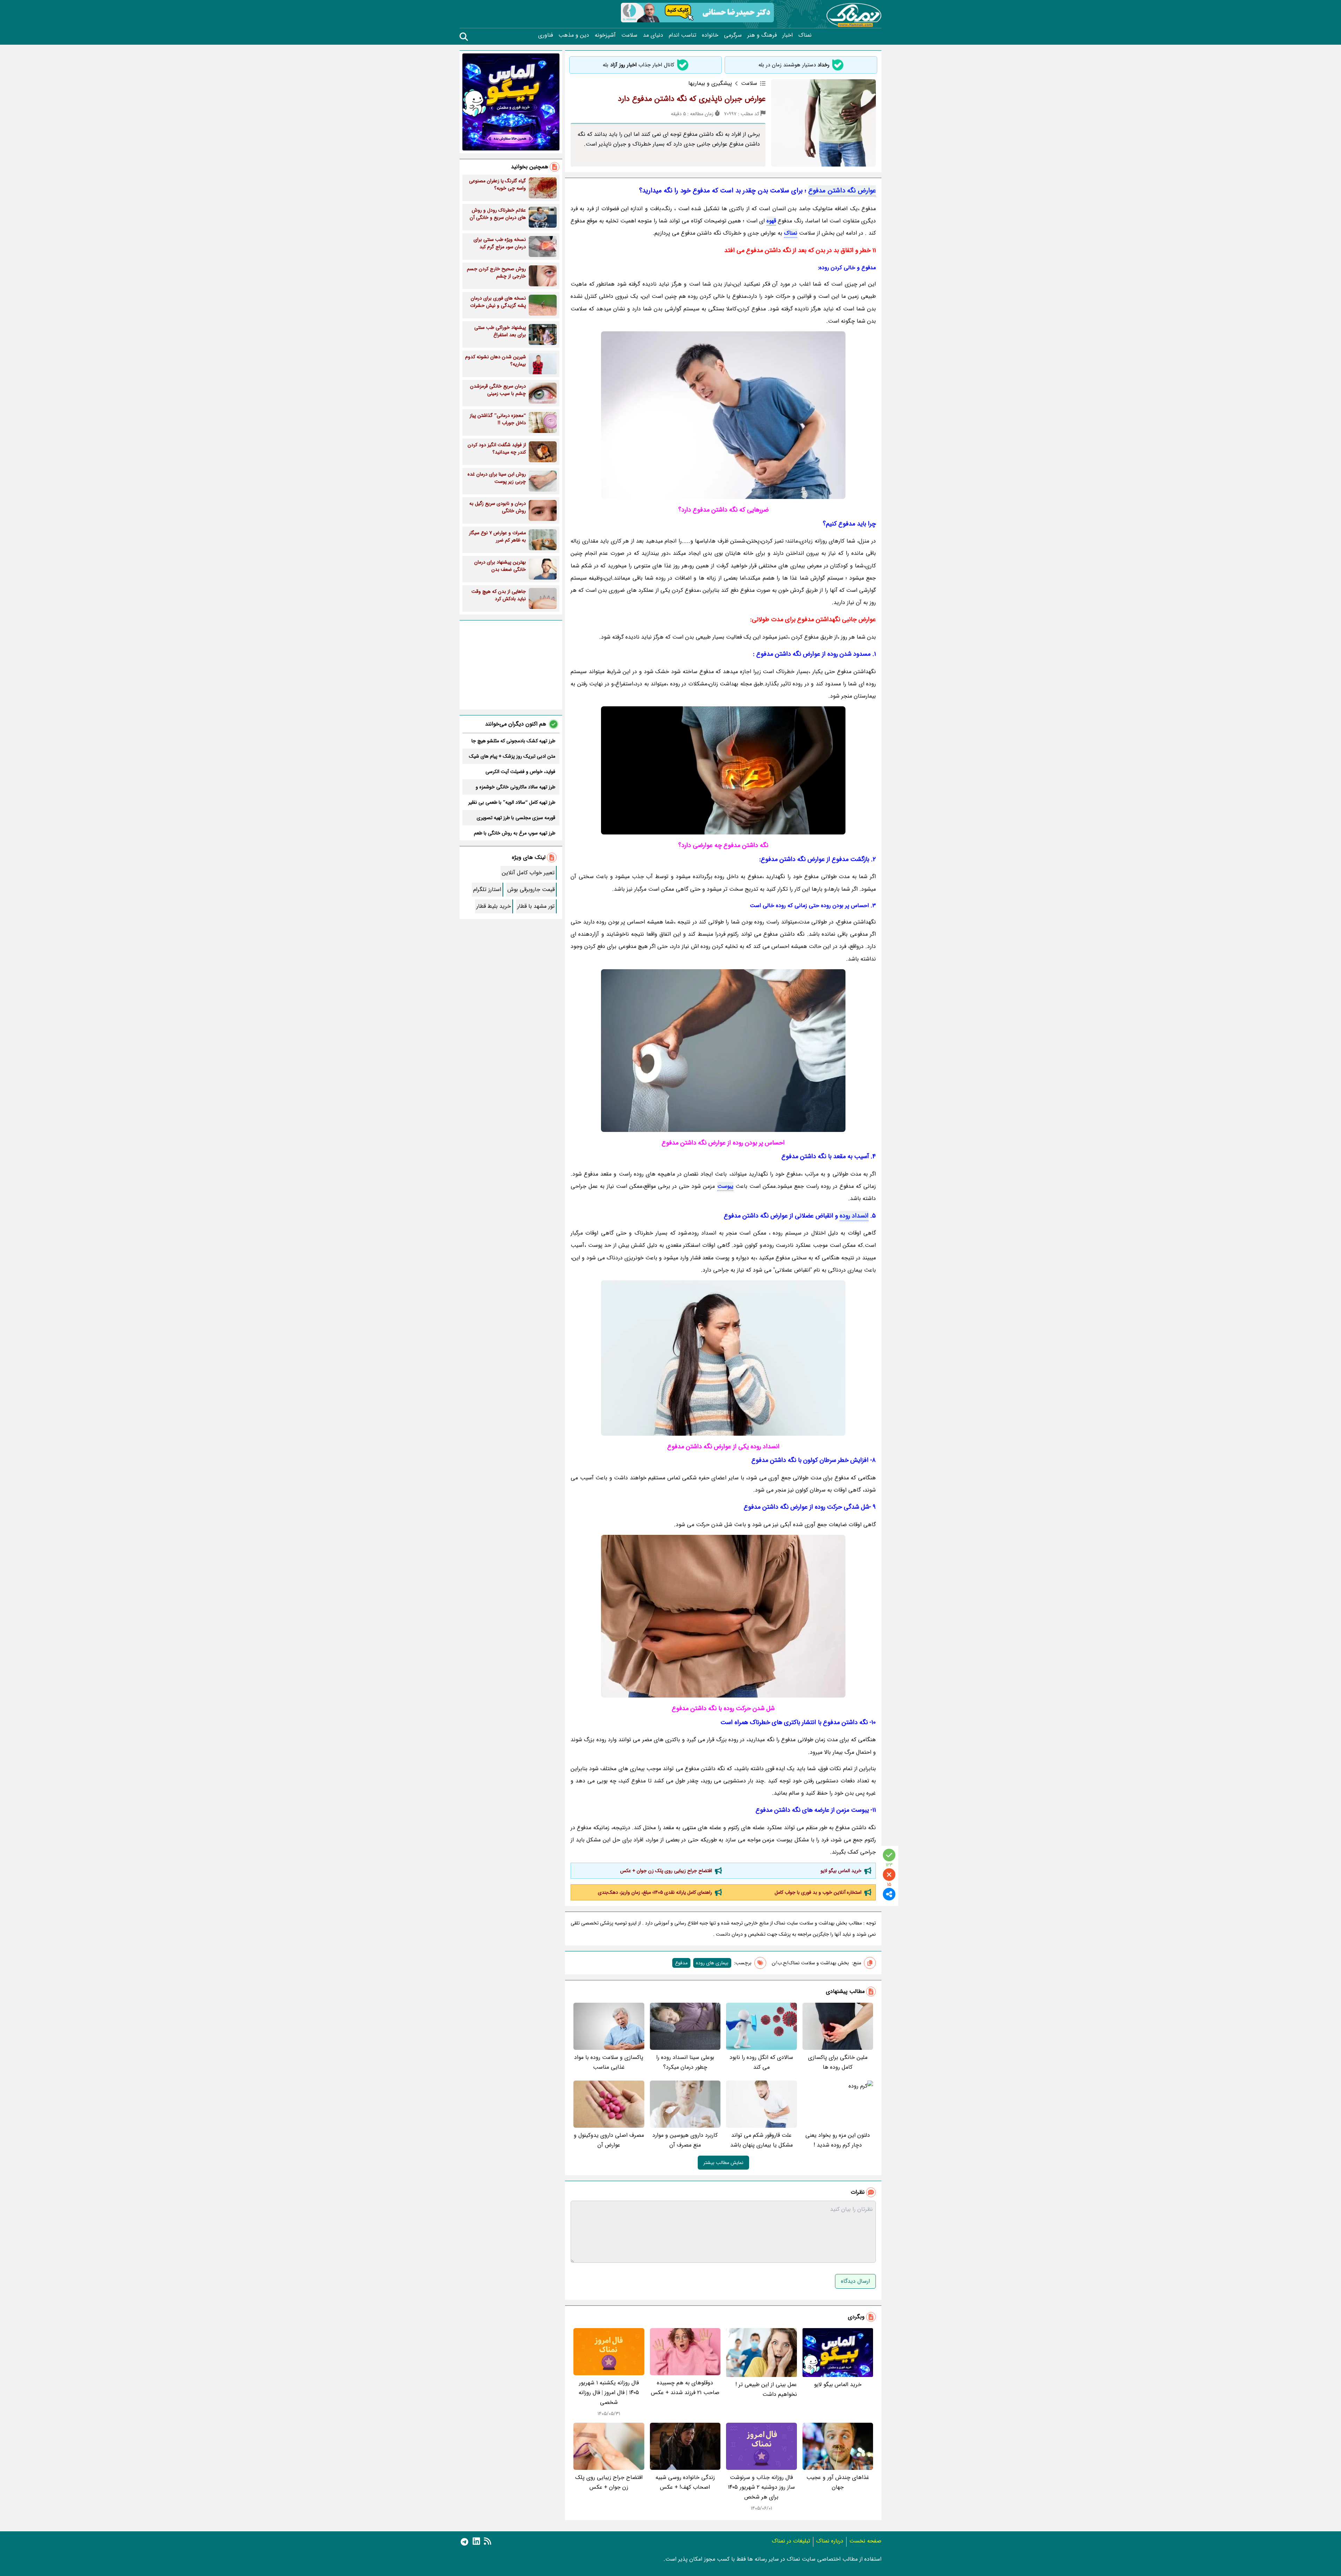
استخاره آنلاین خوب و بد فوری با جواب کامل (818, 1892)
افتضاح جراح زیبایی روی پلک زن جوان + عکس (666, 1871)
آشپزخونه (605, 35)
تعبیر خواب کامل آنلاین (528, 873)
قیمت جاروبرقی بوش (531, 889)
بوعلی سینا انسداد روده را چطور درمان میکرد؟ (685, 2062)
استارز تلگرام (487, 889)
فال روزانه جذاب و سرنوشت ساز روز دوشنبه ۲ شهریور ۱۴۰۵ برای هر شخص (761, 2487)
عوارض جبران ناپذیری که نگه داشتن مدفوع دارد (692, 99)
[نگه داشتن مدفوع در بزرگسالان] (723, 1051)
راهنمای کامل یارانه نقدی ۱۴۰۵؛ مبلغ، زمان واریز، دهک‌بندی (655, 1892)
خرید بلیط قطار (494, 906)
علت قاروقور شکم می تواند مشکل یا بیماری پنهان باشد (761, 2140)
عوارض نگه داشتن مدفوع (842, 191)
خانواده (710, 35)
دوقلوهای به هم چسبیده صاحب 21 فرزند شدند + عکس (685, 2388)
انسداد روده (854, 1216)
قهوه (771, 221)
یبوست (725, 1186)
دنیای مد (653, 35)
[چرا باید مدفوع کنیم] (723, 770)
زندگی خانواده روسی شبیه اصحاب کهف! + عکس (685, 2482)
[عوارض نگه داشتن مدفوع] (723, 415)
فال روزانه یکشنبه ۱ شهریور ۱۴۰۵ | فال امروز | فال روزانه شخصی (609, 2393)
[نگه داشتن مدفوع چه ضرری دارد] (723, 1616)
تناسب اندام (683, 35)
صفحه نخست (865, 2541)
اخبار (787, 35)
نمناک (805, 35)
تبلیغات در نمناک (791, 2541)
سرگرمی (733, 35)
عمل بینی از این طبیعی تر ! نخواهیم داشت (766, 2389)
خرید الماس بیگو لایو (841, 1871)
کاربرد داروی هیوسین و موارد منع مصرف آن (685, 2140)
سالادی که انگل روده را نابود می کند (761, 2062)
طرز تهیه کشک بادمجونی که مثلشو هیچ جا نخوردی (513, 741)
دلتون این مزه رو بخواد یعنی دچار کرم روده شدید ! (838, 2140)
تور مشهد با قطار (536, 906)
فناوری (545, 35)
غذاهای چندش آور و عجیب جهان (838, 2482)
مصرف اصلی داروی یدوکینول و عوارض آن (609, 2140)
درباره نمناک (830, 2541)
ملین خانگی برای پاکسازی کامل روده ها (838, 2062)
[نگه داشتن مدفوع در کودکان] (723, 1358)
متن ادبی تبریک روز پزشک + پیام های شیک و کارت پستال (512, 756)
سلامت (629, 35)
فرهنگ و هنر (762, 35)
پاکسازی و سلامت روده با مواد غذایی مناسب (609, 2062)
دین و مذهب (574, 35)
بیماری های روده (712, 1963)
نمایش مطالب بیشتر (723, 2163)
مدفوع (681, 1963)
